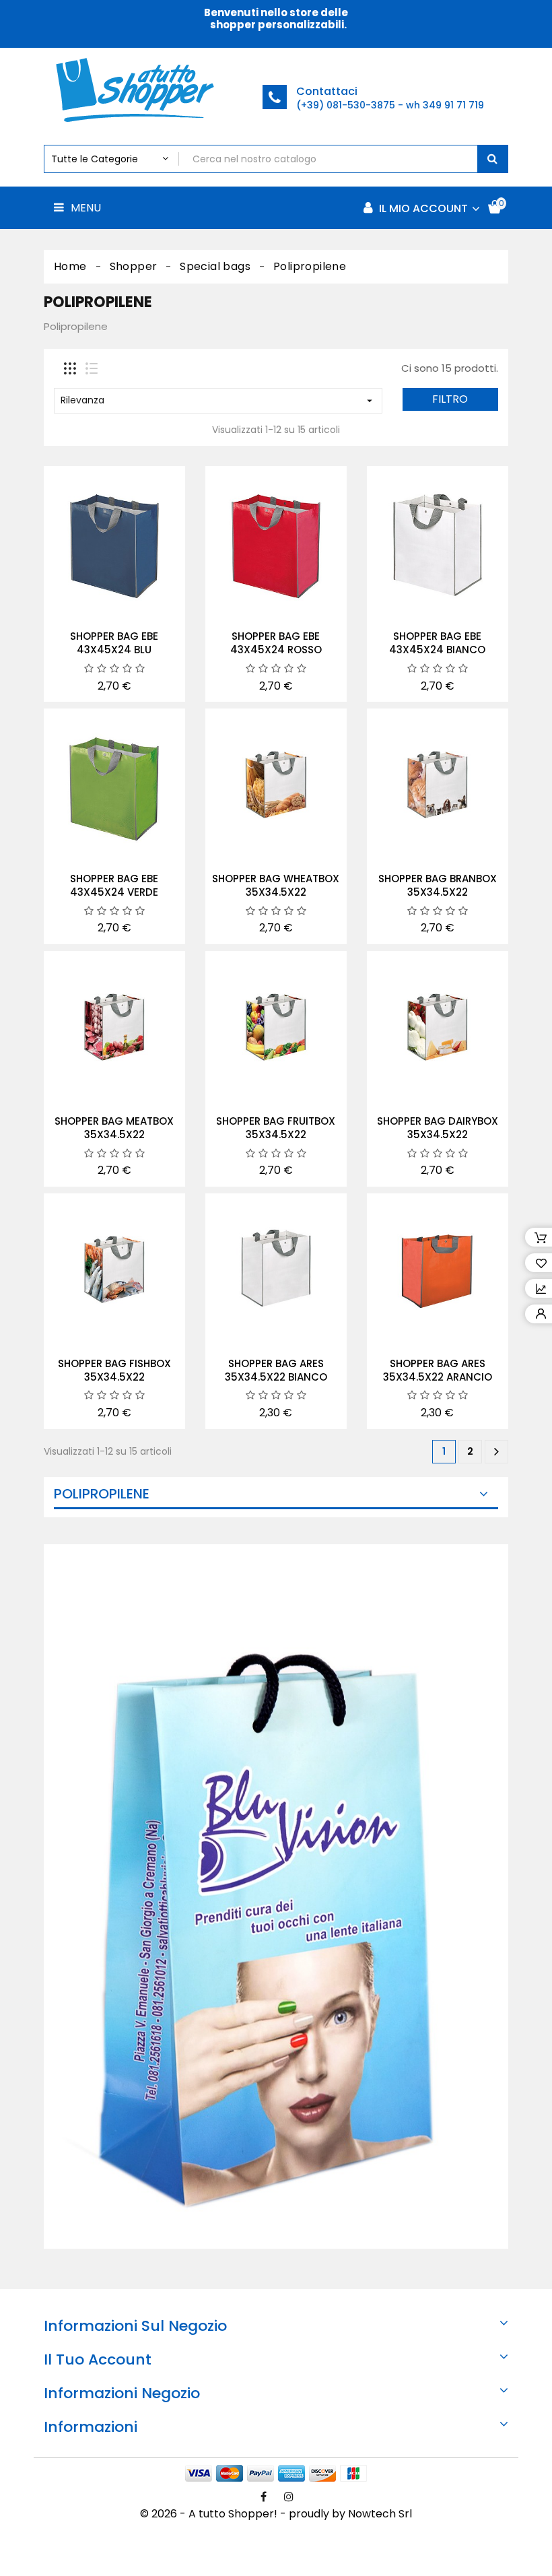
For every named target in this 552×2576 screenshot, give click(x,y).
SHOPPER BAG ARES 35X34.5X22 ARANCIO (438, 1370)
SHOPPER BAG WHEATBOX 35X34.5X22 (276, 885)
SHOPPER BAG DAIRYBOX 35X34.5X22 (438, 1128)
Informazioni (91, 2427)
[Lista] (92, 368)
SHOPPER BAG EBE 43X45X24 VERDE (114, 885)
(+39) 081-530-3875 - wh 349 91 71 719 (390, 105)
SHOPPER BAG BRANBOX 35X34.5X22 (438, 885)
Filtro (450, 399)
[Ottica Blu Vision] (276, 1896)
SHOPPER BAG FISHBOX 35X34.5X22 (114, 1370)
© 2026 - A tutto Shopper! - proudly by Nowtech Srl (276, 2514)
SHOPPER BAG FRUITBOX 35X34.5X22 (276, 1128)
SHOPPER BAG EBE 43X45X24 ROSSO (276, 643)
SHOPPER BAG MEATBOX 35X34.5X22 (114, 1128)
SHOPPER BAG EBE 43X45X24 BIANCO (437, 643)
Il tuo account (98, 2359)
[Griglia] (70, 368)
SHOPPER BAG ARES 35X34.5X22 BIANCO (276, 1370)
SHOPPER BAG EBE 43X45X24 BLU (114, 643)
